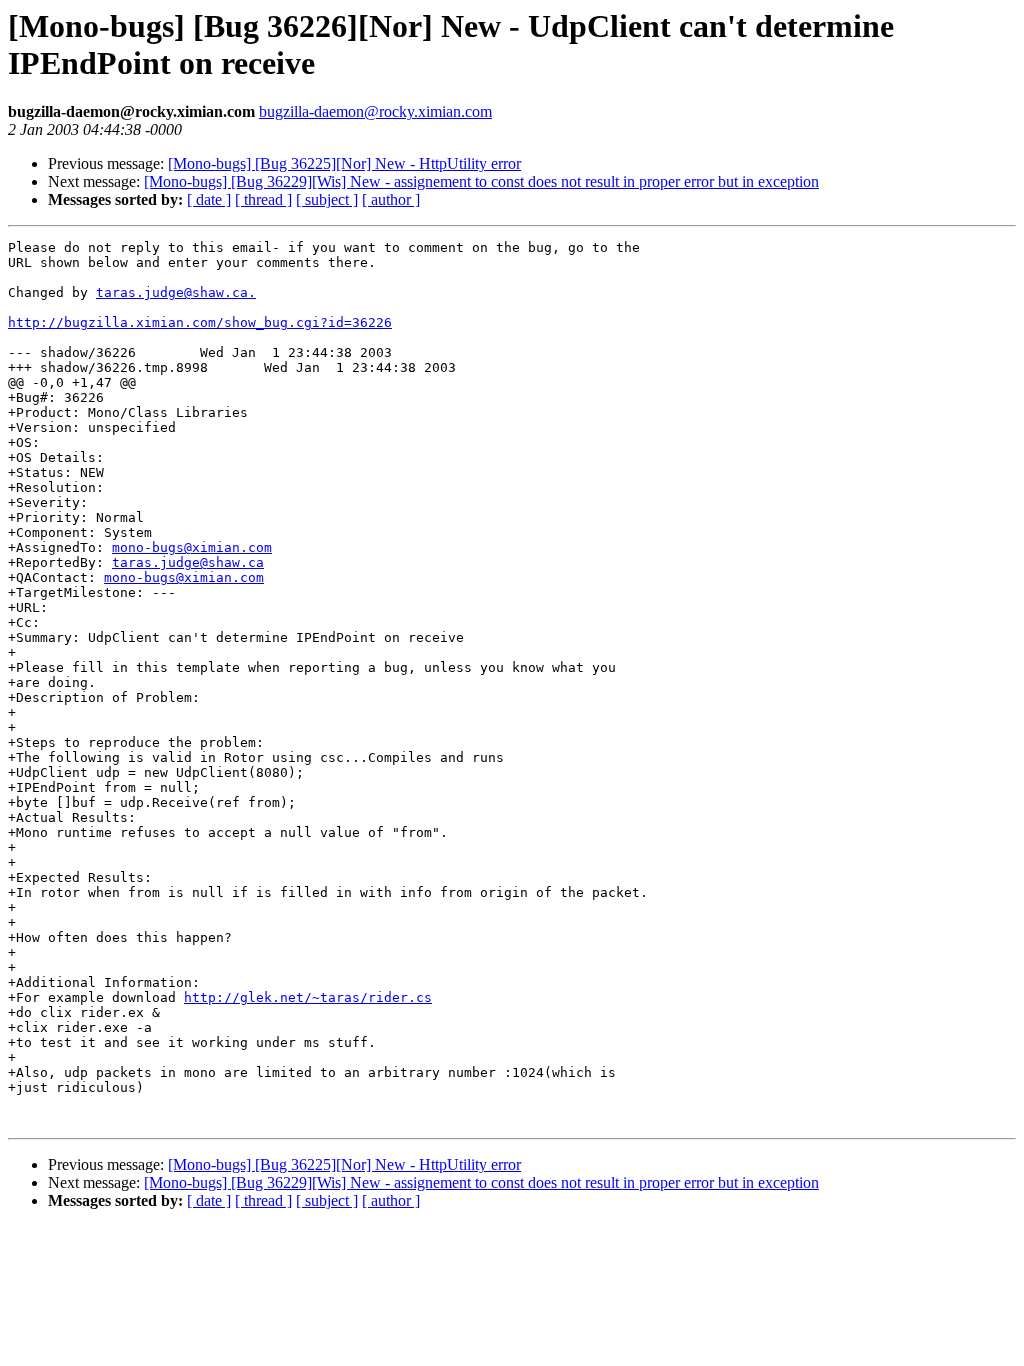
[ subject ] (327, 199)
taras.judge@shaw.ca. (176, 292)
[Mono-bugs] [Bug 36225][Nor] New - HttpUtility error (344, 163)
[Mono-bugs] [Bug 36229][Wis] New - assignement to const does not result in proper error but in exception (481, 181)
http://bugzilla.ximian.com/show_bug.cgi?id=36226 (200, 322)
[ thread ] (263, 199)
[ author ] (391, 199)
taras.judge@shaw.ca (188, 562)
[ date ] (209, 199)
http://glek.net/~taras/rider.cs (308, 997)
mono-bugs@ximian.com (192, 547)
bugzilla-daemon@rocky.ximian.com (375, 111)
